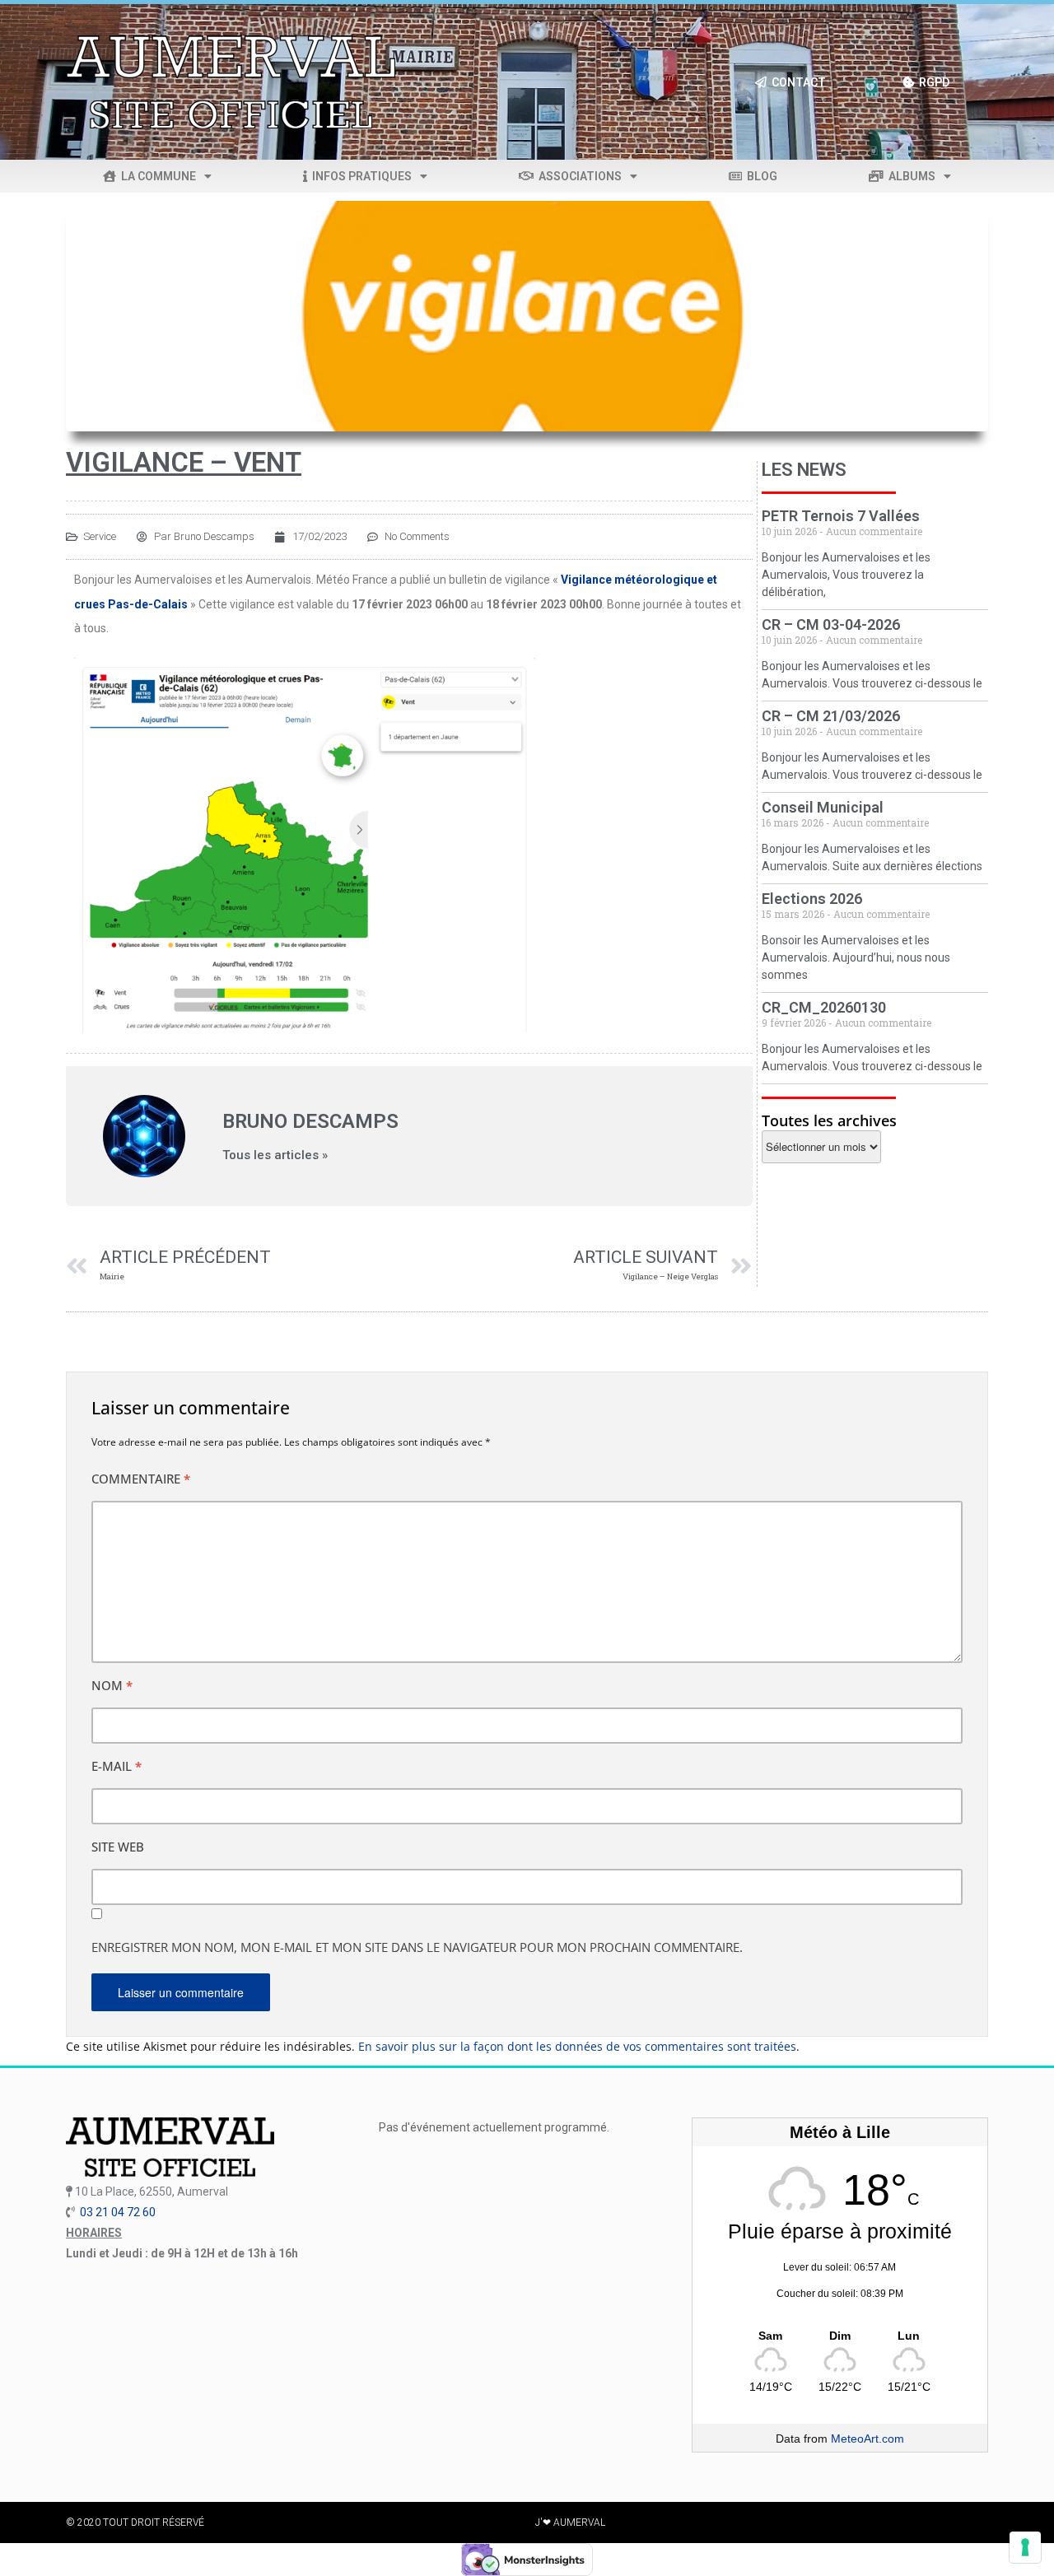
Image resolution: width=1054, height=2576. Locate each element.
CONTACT (796, 82)
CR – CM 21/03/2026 (831, 716)
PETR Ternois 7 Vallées (841, 516)
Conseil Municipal (823, 807)
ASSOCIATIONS (578, 176)
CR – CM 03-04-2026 (831, 624)
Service (100, 536)
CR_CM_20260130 (824, 1007)
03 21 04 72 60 (118, 2212)
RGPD (932, 82)
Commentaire (141, 1479)
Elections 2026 (812, 899)
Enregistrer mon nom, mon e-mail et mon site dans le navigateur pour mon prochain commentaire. (417, 1947)
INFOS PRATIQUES (359, 176)
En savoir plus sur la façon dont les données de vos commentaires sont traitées (577, 2046)
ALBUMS (909, 176)
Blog (760, 176)
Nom (112, 1685)
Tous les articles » (275, 1155)
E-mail (117, 1766)
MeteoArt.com (867, 2439)
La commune (156, 176)
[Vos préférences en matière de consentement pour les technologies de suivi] (1025, 2547)
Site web (118, 1847)
